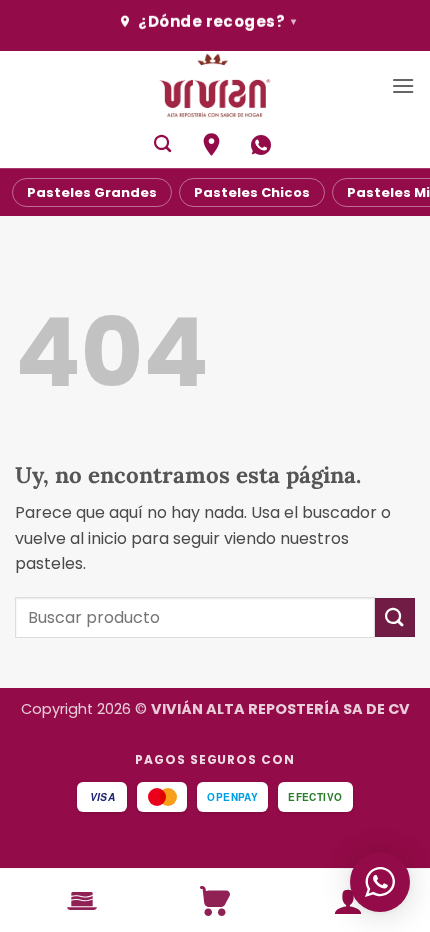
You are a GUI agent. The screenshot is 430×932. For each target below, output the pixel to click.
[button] (403, 85)
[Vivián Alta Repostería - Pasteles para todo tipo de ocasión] (215, 86)
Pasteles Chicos (252, 192)
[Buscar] (162, 144)
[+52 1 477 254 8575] (263, 145)
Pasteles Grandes (92, 192)
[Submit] (395, 617)
